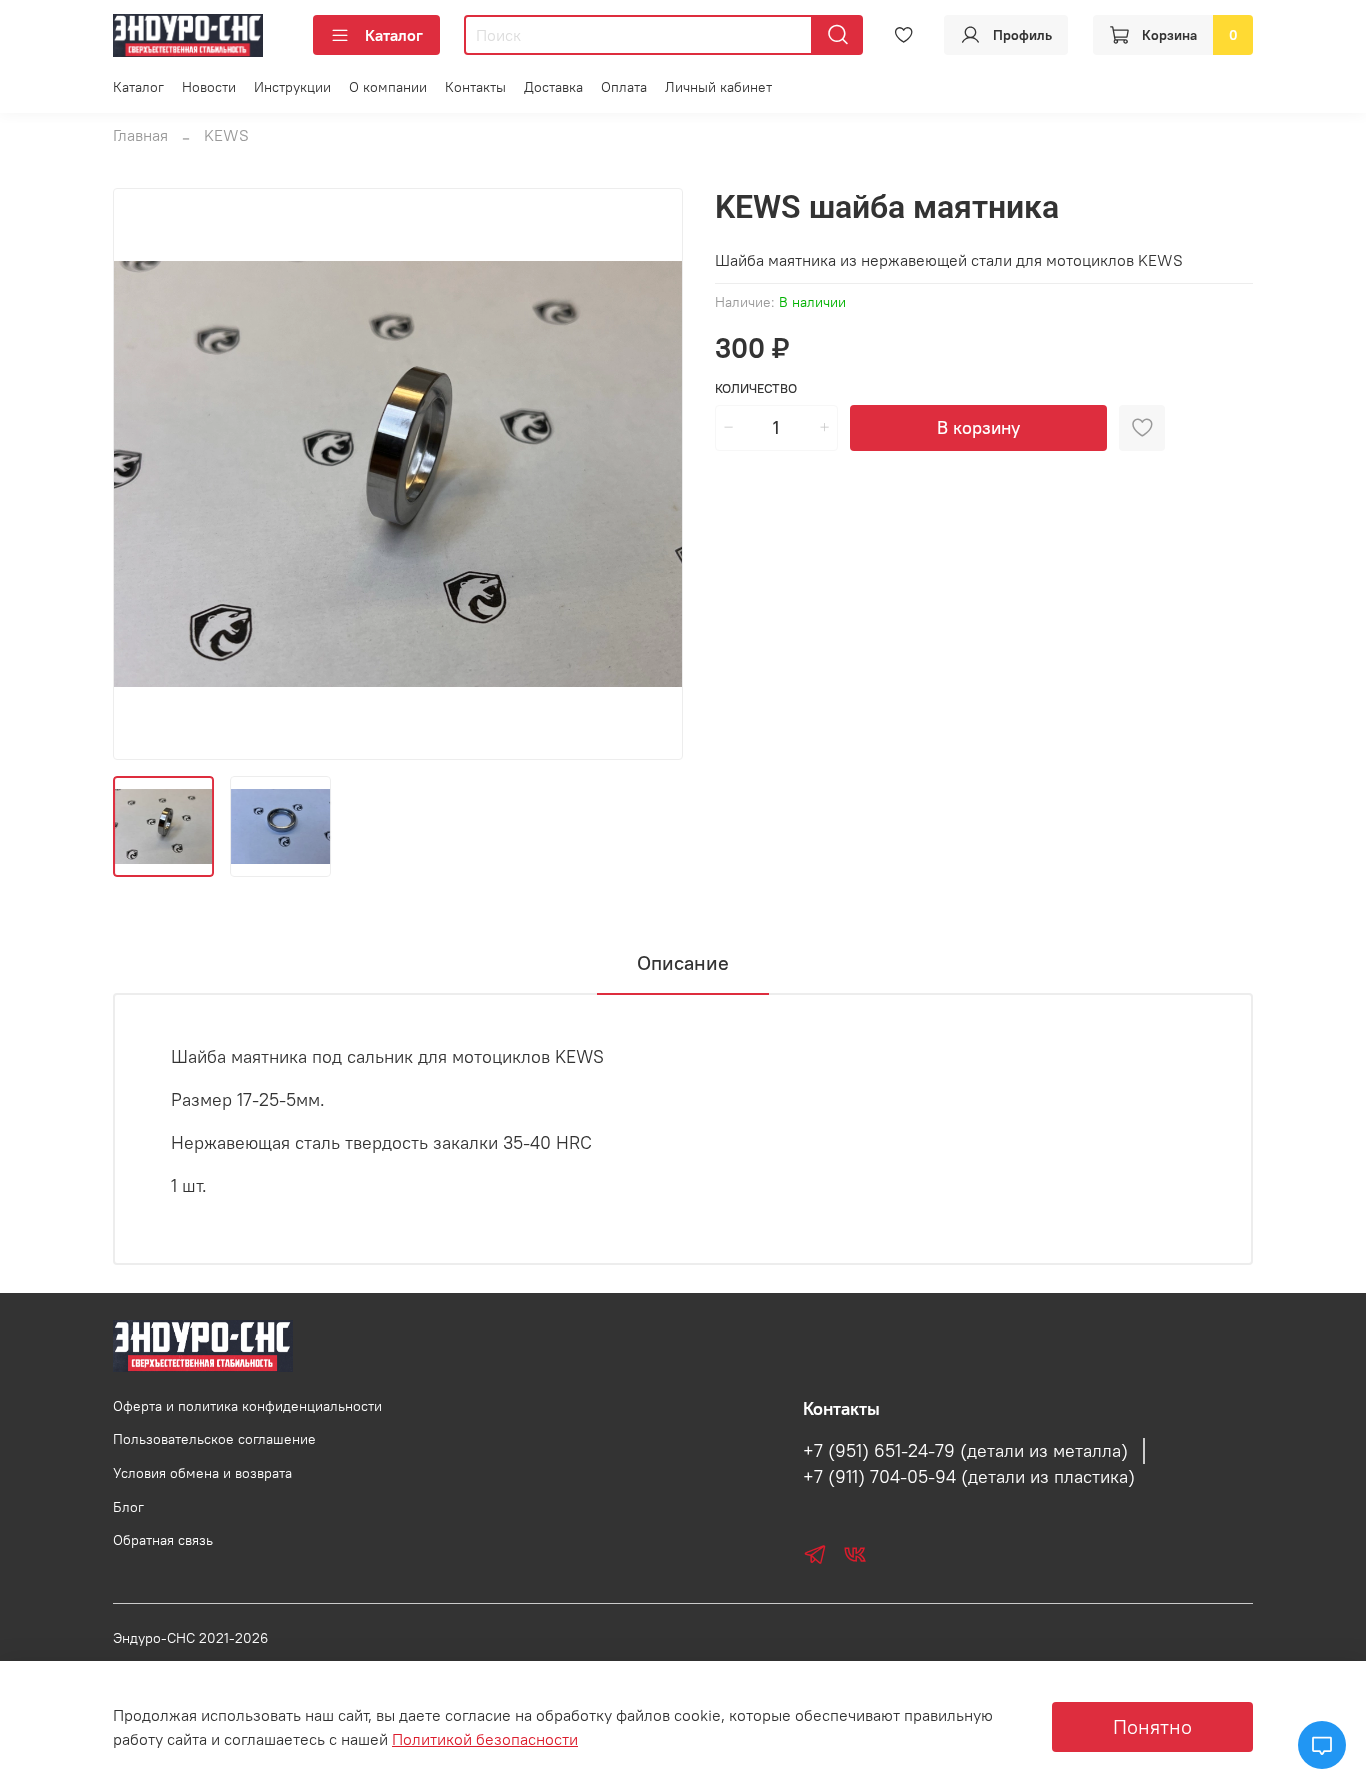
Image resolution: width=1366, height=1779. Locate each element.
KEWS (226, 135)
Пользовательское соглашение (214, 1439)
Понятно (1152, 1726)
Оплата (624, 87)
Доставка (553, 87)
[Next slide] (651, 474)
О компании (388, 87)
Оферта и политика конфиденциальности (247, 1406)
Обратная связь (163, 1540)
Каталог (394, 35)
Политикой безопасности (485, 1739)
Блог (128, 1507)
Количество (756, 388)
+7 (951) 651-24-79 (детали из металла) (965, 1451)
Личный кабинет (718, 87)
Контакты (475, 87)
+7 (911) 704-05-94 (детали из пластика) (969, 1477)
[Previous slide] (145, 474)
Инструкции (292, 87)
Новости (209, 87)
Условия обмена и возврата (202, 1473)
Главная (140, 135)
